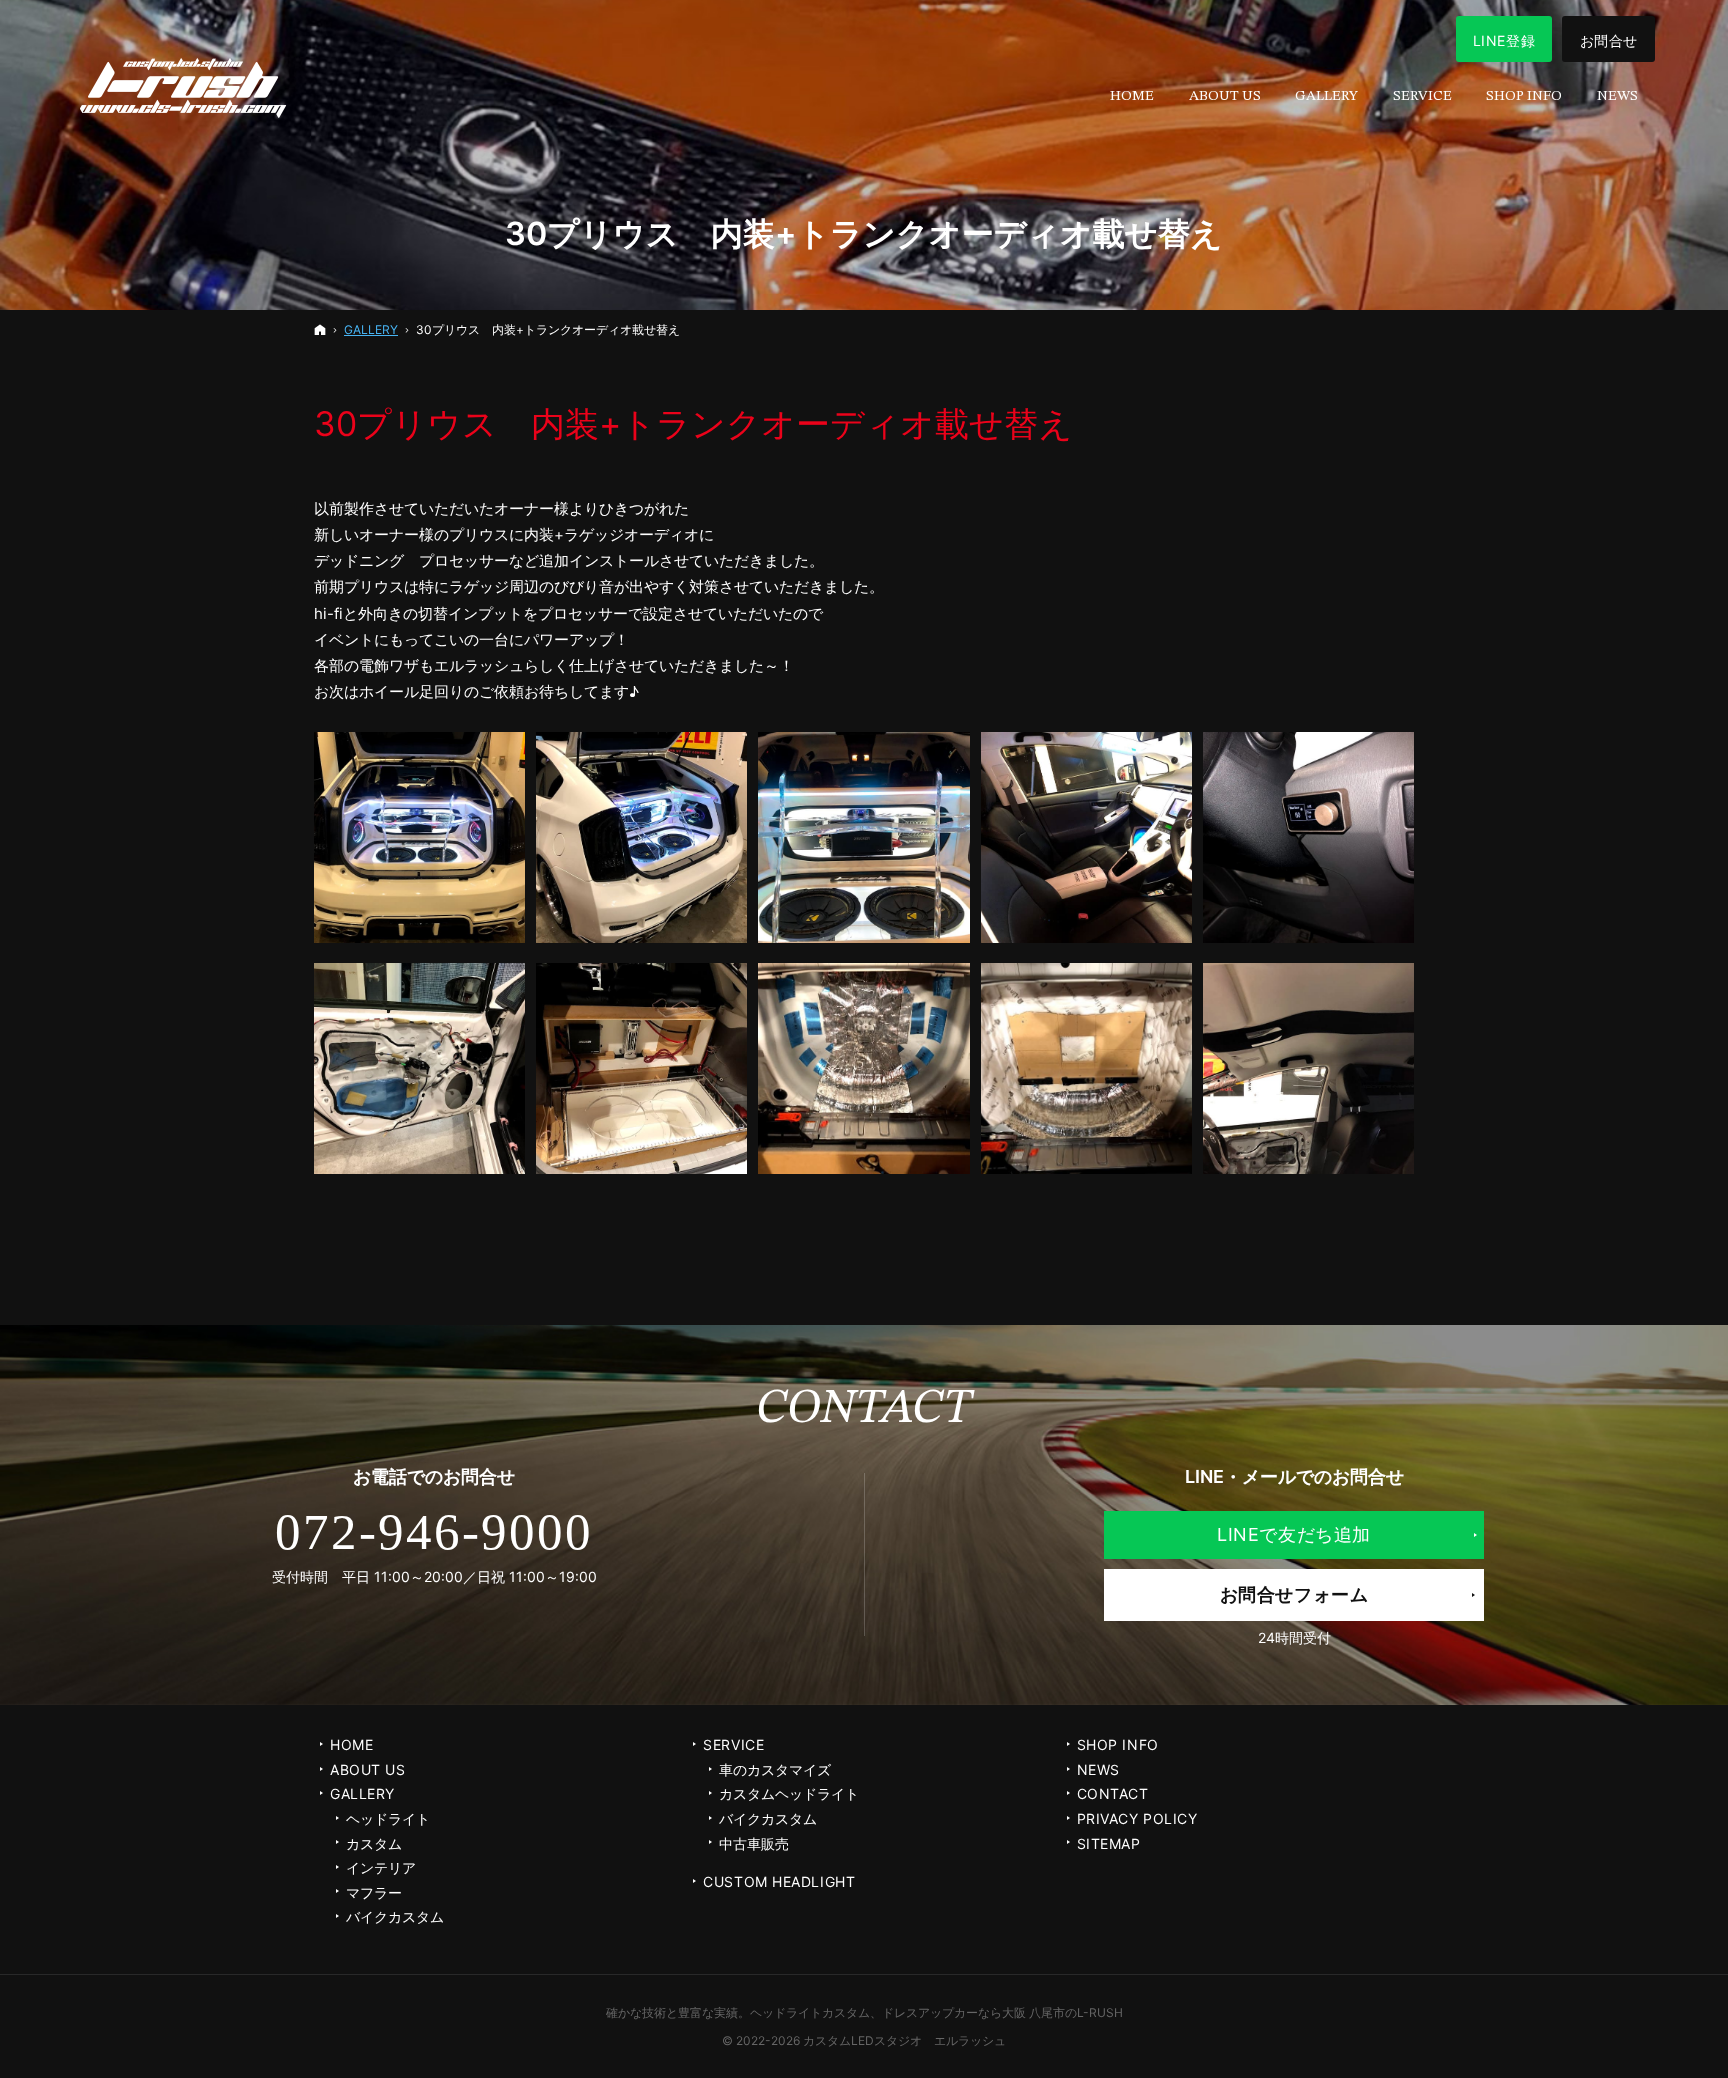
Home (351, 1744)
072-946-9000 (434, 1532)
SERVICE (733, 1744)
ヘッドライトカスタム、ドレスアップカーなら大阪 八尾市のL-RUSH (936, 2012)
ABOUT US (367, 1769)
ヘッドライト (388, 1818)
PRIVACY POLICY (1137, 1818)
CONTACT (1113, 1793)
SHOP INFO (1118, 1744)
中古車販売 (754, 1843)
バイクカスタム (395, 1916)
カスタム (374, 1843)
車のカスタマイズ (775, 1769)
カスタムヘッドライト (789, 1793)
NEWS (1098, 1769)
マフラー (374, 1892)
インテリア (381, 1867)
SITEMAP (1109, 1843)
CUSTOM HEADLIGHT (779, 1881)
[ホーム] (320, 329)
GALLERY (362, 1793)
